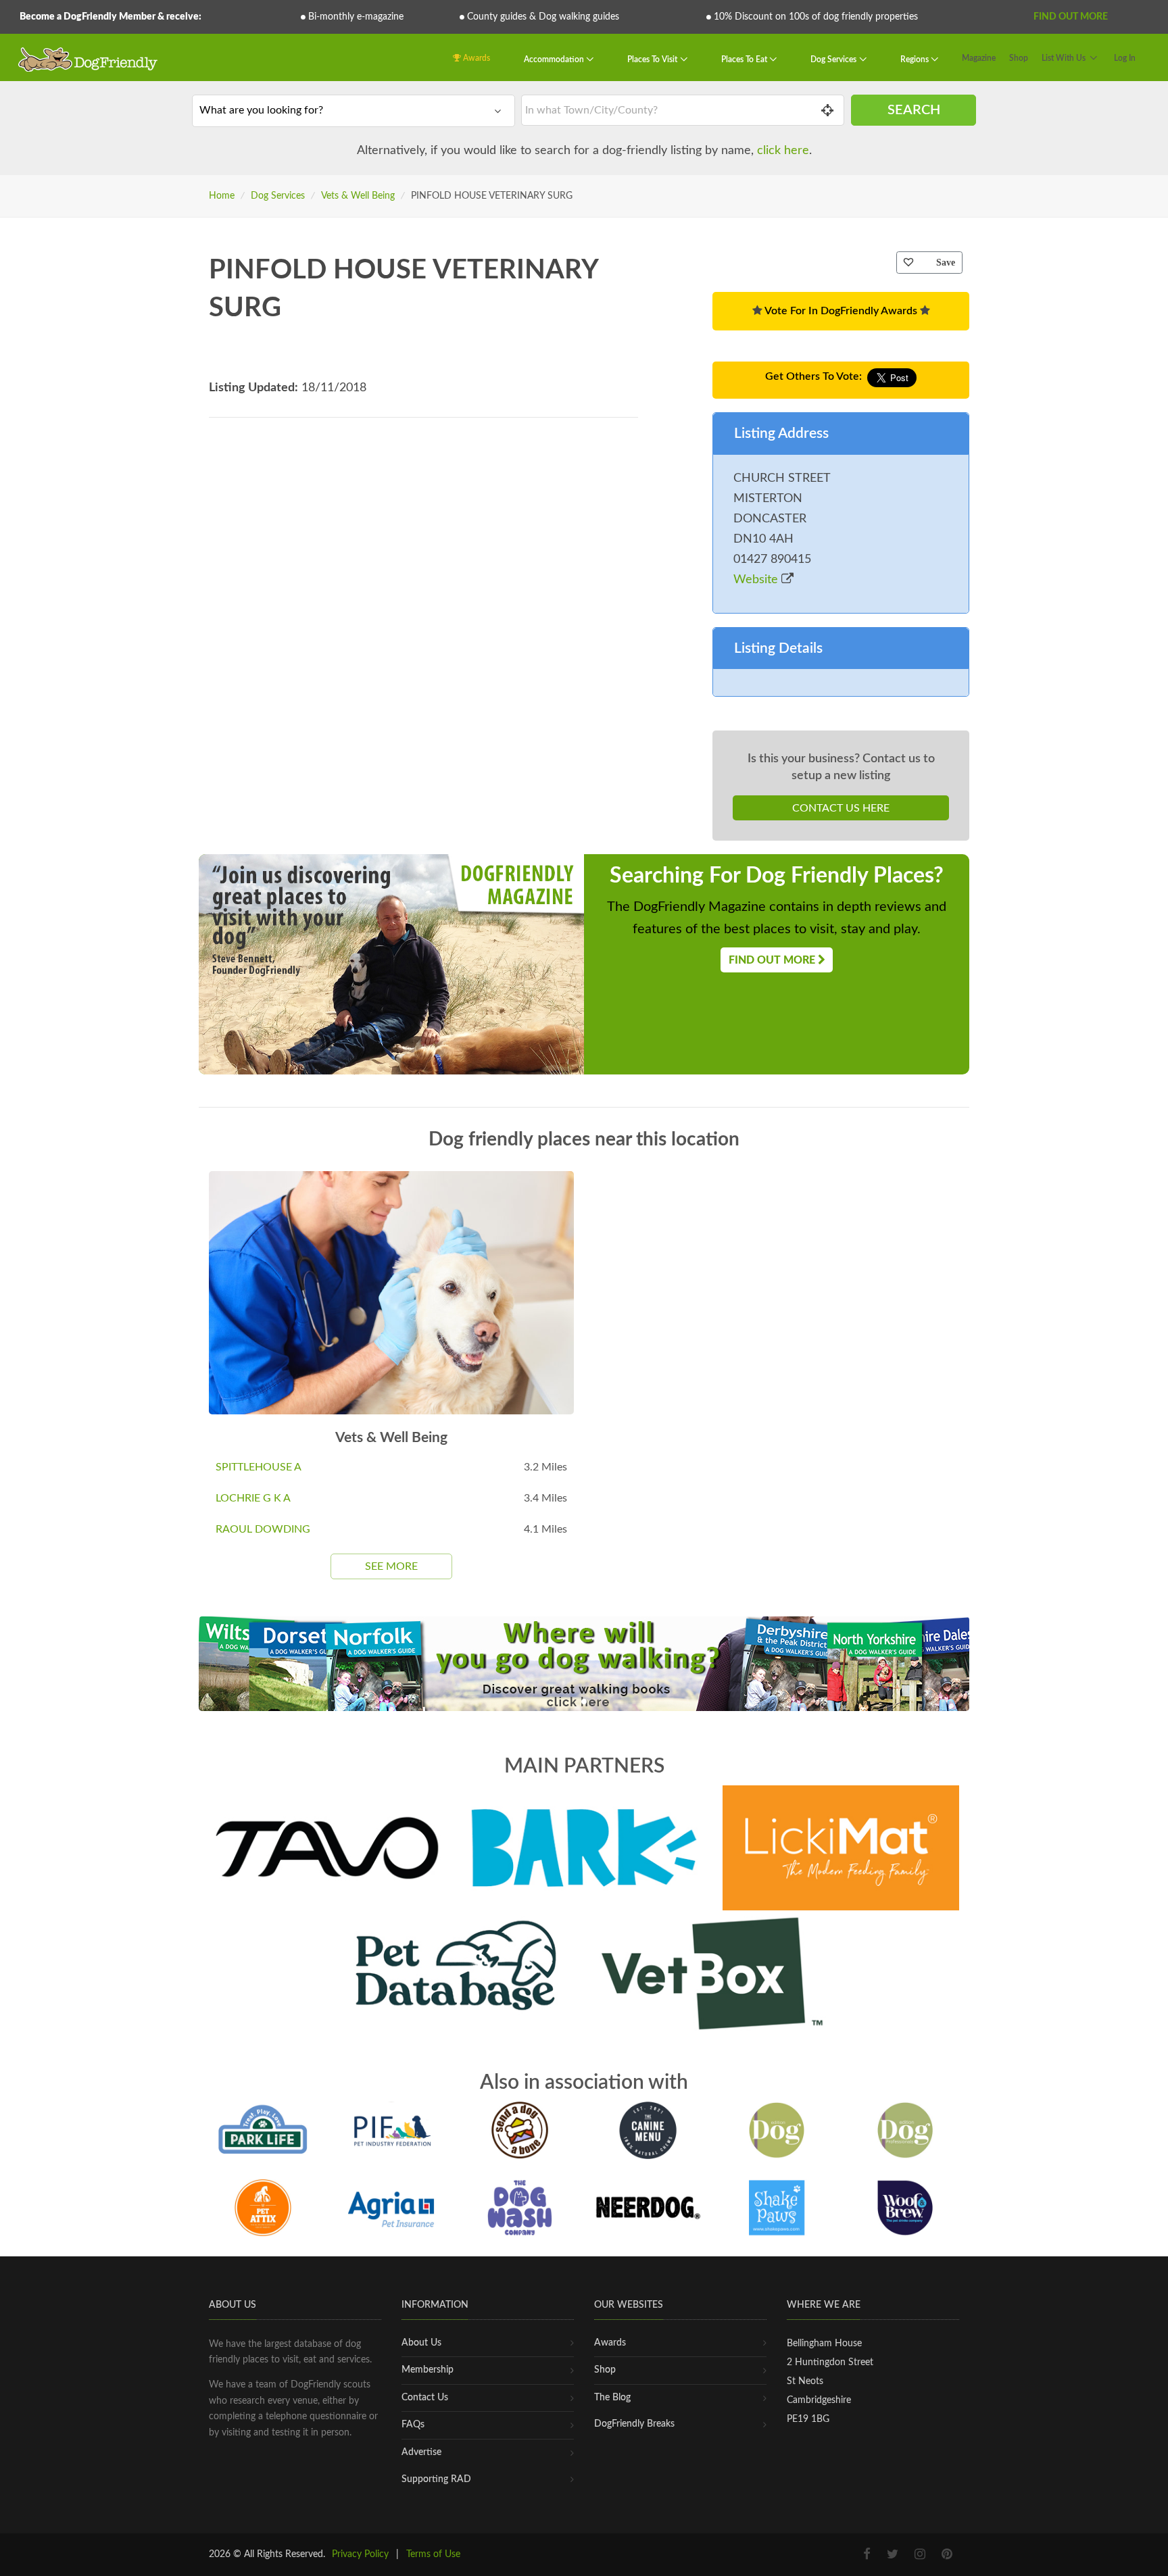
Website (757, 580)
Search (914, 110)
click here (783, 151)
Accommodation (555, 59)
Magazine (979, 58)
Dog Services (834, 59)
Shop (1019, 58)
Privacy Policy (360, 2554)
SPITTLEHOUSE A (259, 1467)
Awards (476, 58)
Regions (916, 59)
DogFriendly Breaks (634, 2424)
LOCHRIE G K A (253, 1498)
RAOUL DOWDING (263, 1529)
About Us (421, 2343)
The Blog (612, 2398)
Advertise (421, 2452)
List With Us (1064, 58)
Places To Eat (745, 59)
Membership (428, 2370)
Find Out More (1071, 17)
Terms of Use (433, 2554)
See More (391, 1566)
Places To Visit (653, 59)
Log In (1125, 58)
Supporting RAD (436, 2479)
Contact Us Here (841, 808)
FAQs (413, 2425)
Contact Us (425, 2398)
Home (222, 196)
